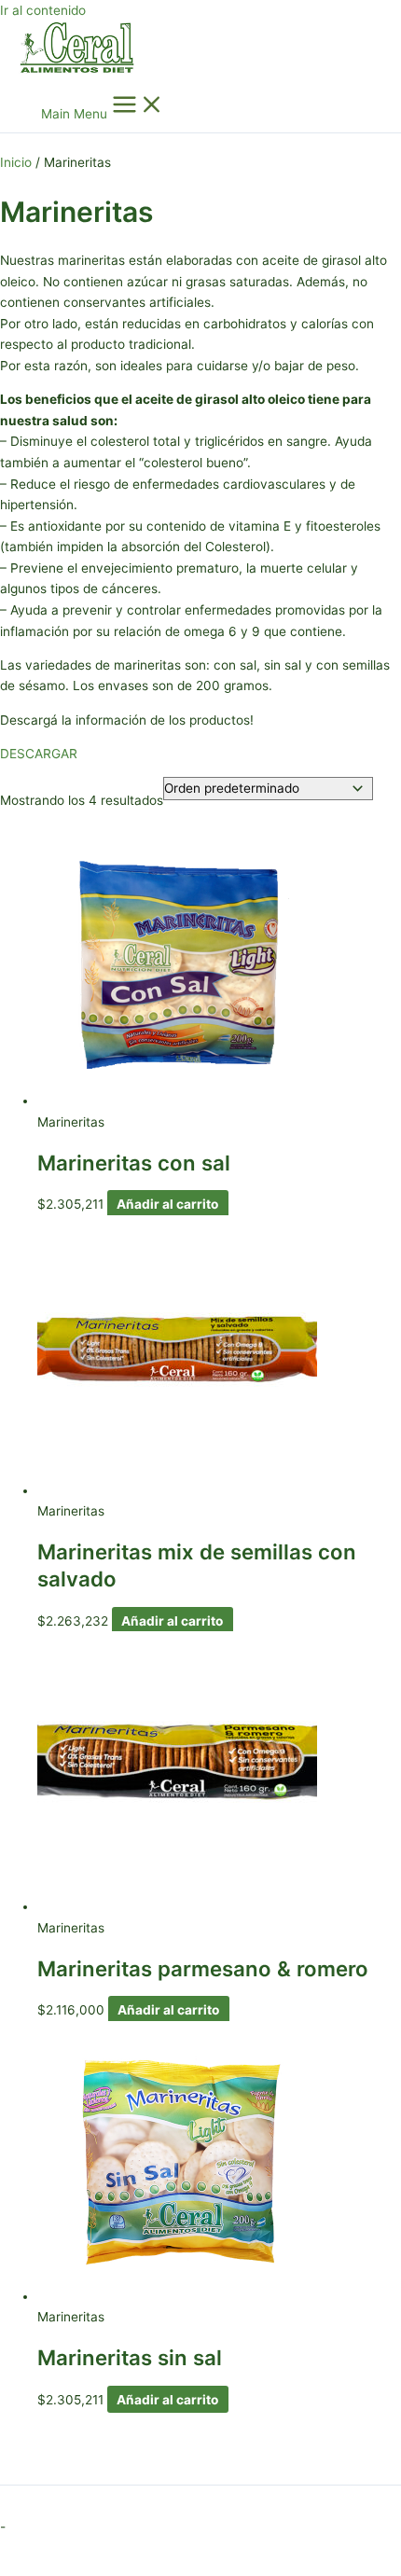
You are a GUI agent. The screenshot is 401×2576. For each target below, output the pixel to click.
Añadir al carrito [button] (167, 1204)
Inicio (16, 162)
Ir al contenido (43, 10)
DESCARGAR (39, 754)
